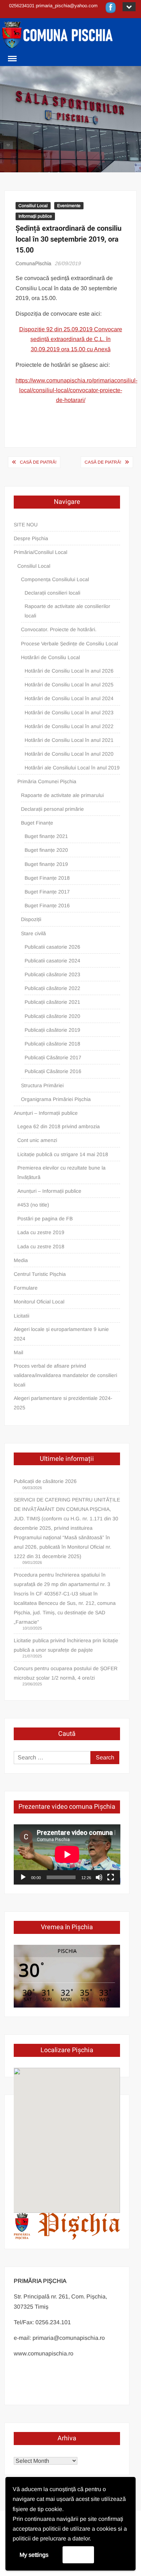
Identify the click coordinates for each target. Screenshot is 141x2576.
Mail (18, 1352)
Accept (78, 2554)
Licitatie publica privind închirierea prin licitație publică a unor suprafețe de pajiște (66, 1645)
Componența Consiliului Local (55, 579)
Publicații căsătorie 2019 (52, 1030)
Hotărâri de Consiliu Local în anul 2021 (69, 740)
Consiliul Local (33, 206)
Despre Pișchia (31, 538)
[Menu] (12, 59)
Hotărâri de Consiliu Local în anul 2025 (69, 685)
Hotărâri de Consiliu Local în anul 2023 (69, 712)
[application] (67, 1854)
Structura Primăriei (42, 1085)
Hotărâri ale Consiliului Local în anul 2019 (72, 768)
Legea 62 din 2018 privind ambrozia (59, 1126)
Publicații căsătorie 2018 (52, 1044)
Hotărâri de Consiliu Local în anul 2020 (69, 754)
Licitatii (22, 1316)
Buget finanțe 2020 (46, 850)
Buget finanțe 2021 (46, 836)
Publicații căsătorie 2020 (52, 1016)
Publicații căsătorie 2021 (52, 1002)
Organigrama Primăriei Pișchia (56, 1099)
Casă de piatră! (38, 462)
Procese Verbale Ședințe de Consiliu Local (69, 644)
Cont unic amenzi (37, 1140)
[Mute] (99, 1877)
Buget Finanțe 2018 (47, 878)
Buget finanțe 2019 (46, 864)
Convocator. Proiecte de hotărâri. (59, 629)
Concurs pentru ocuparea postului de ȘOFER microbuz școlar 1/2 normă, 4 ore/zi (66, 1673)
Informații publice (35, 216)
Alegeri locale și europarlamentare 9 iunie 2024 (61, 1334)
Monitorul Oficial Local (39, 1302)
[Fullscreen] (111, 1877)
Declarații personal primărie (52, 809)
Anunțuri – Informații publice (46, 1113)
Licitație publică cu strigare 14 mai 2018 (63, 1154)
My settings (34, 2555)
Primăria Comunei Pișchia (47, 781)
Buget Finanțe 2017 (47, 892)
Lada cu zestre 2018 (41, 1246)
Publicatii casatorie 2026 (52, 947)
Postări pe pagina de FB (45, 1219)
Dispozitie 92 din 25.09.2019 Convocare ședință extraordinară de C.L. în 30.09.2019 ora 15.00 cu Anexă (71, 339)
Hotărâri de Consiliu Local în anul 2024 (69, 698)
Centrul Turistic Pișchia (40, 1274)
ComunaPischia (33, 263)
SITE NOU (26, 525)
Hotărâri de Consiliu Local (50, 657)
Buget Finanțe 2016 (47, 905)
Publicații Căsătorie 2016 (53, 1071)
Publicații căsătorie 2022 (52, 988)
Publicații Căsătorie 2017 (53, 1057)
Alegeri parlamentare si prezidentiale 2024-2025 (63, 1403)
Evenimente (69, 206)
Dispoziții (31, 919)
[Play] (23, 1877)
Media (21, 1260)
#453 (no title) (33, 1205)
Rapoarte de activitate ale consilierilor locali (67, 611)
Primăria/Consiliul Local (40, 552)
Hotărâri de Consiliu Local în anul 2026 (69, 671)
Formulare (26, 1288)
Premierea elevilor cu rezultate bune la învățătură (61, 1172)
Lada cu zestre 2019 (41, 1232)
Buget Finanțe (37, 823)
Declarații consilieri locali (52, 593)
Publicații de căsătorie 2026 (45, 1481)
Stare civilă (33, 933)
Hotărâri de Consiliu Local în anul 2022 (69, 726)
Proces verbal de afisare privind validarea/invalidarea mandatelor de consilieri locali (65, 1375)
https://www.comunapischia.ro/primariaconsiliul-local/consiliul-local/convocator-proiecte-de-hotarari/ (76, 390)
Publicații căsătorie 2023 (52, 974)
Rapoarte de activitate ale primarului (62, 795)
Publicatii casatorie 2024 (52, 961)
